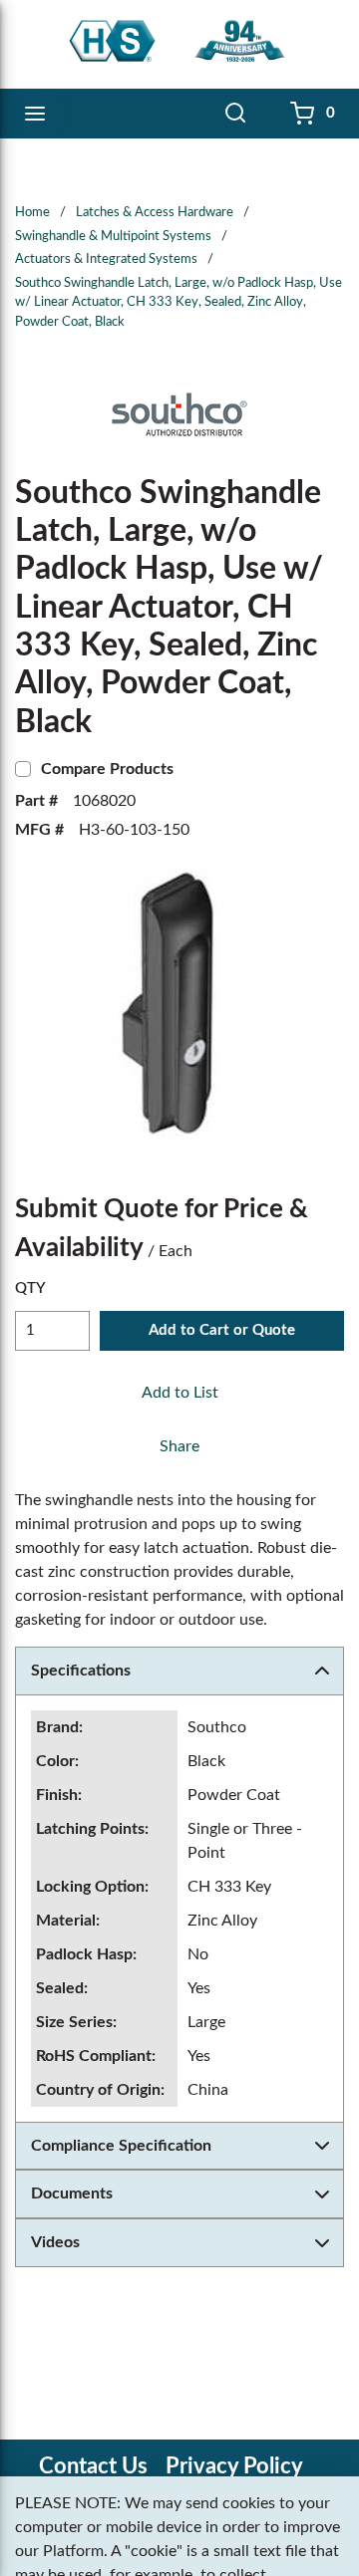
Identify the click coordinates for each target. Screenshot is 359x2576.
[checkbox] (23, 769)
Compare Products (107, 769)
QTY (30, 1288)
